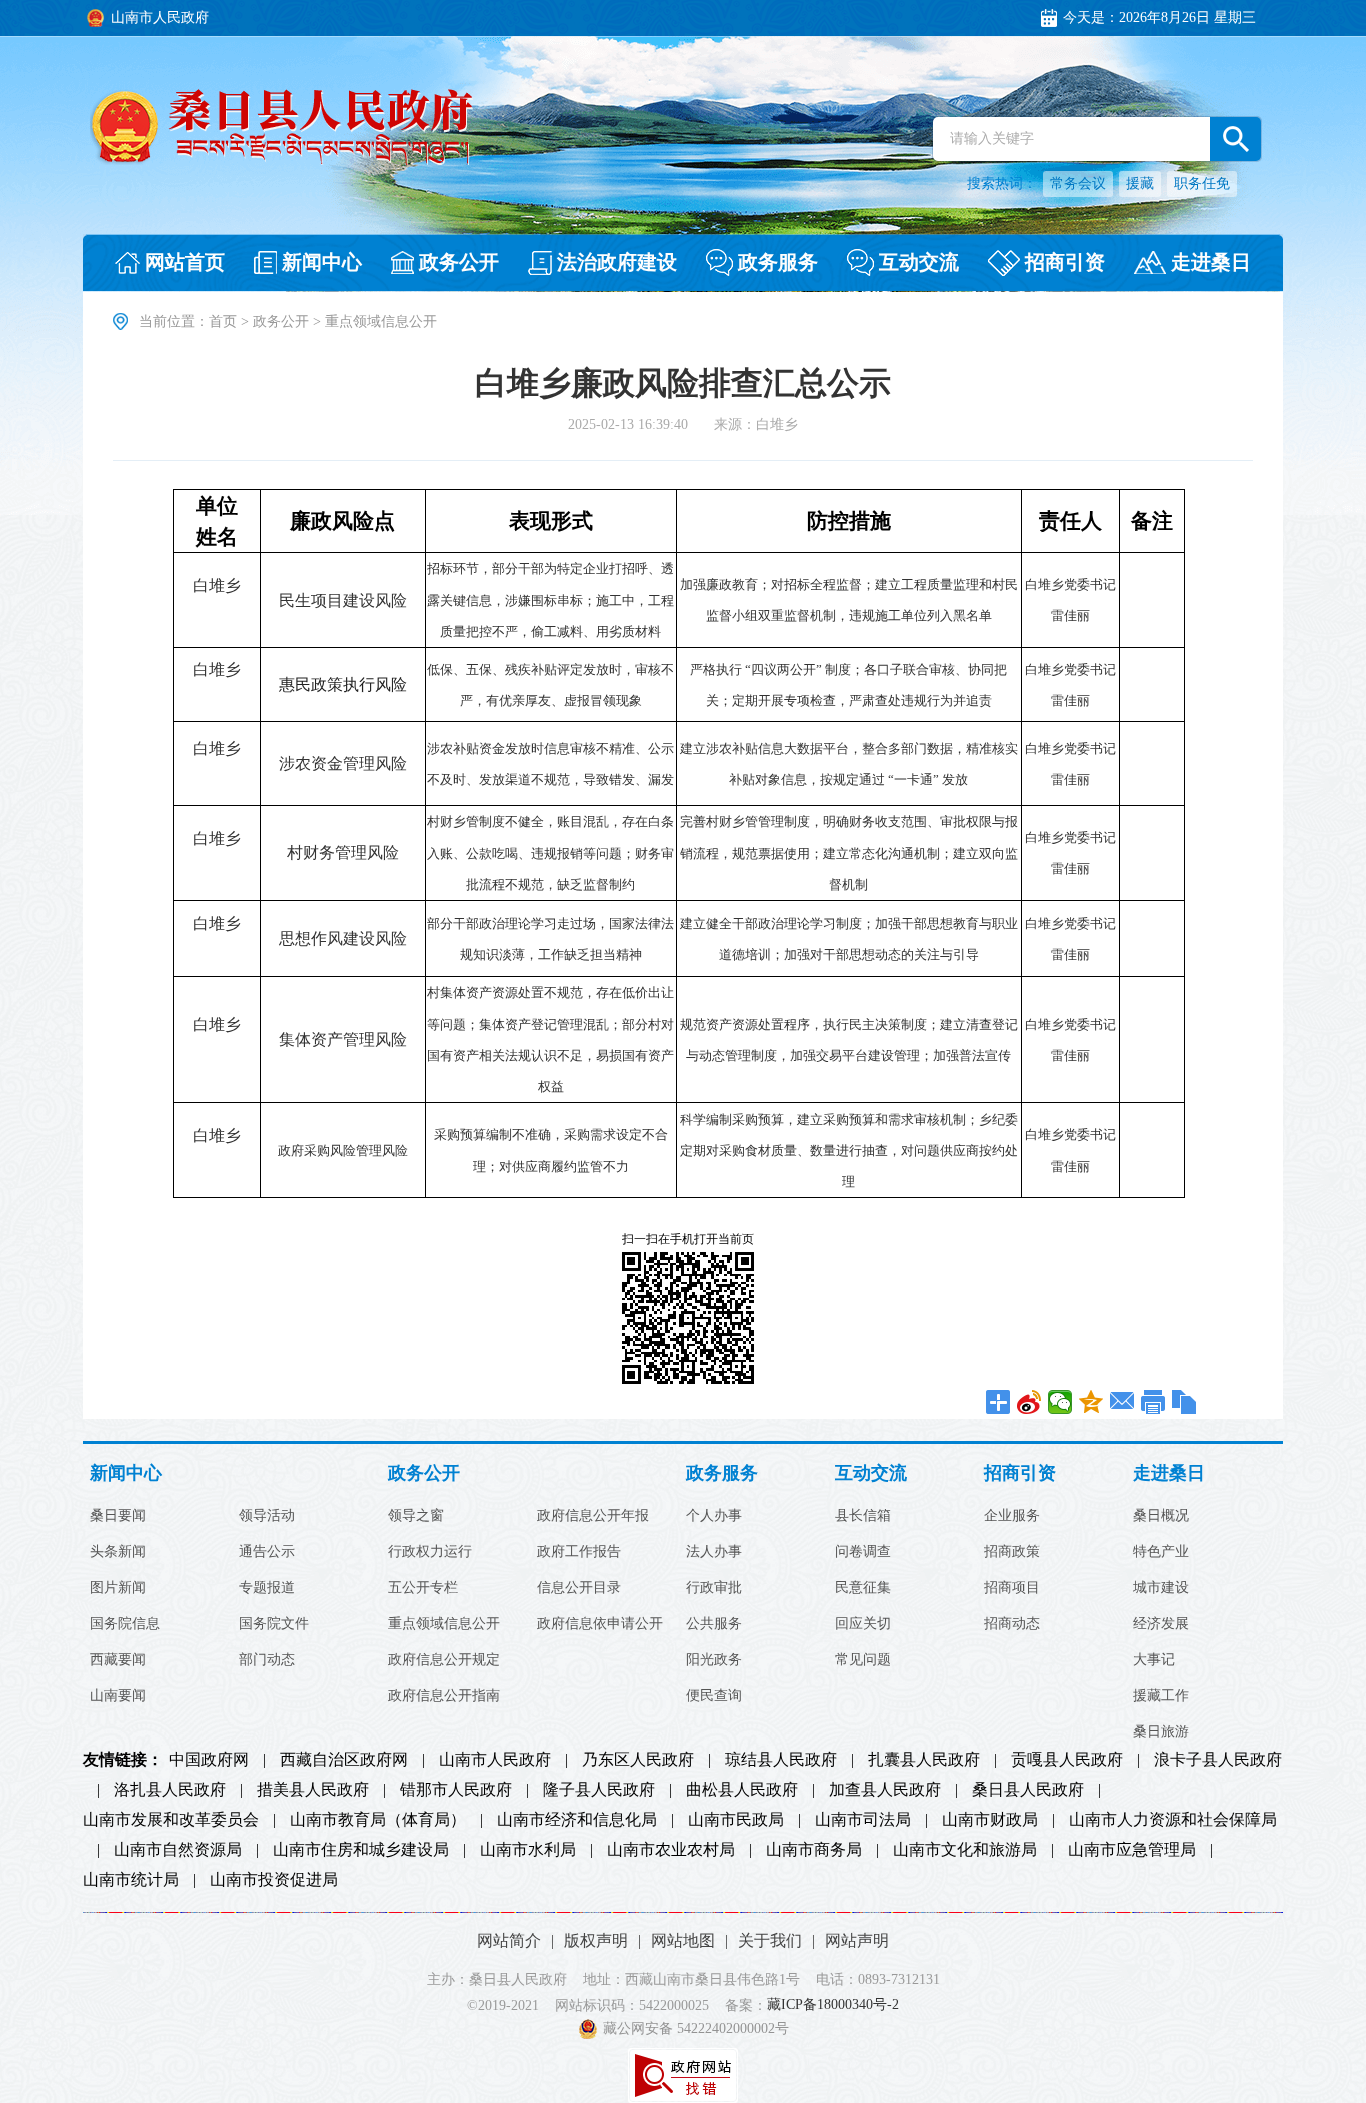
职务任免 (1202, 183)
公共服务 (714, 1624)
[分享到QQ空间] (1091, 1402)
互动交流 (871, 1473)
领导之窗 (416, 1516)
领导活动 (267, 1516)
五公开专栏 (423, 1588)
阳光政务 (714, 1660)
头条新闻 (118, 1552)
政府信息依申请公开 (600, 1624)
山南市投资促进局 (274, 1880)
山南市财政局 (990, 1820)
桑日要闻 (118, 1516)
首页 (223, 321)
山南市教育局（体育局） (378, 1820)
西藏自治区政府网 (344, 1760)
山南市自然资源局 (178, 1850)
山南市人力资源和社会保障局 (1173, 1820)
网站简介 (509, 1940)
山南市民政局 (736, 1820)
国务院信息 (125, 1624)
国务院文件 (274, 1624)
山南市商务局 (814, 1850)
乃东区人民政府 (638, 1760)
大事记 (1154, 1660)
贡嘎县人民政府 (1067, 1760)
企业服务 (1012, 1516)
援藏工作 (1161, 1696)
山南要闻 (118, 1696)
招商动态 (1012, 1624)
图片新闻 (118, 1588)
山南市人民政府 (495, 1760)
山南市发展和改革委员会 (171, 1820)
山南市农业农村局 (671, 1850)
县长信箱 (863, 1516)
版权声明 (596, 1940)
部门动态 (267, 1660)
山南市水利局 (528, 1850)
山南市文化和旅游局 (965, 1850)
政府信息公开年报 (593, 1516)
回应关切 (863, 1624)
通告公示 (267, 1552)
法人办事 (714, 1552)
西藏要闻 (118, 1660)
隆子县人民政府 (599, 1790)
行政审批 (714, 1588)
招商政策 (1012, 1552)
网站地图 (683, 1940)
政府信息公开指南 (444, 1696)
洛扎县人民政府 (170, 1790)
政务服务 (722, 1473)
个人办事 (714, 1516)
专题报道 (267, 1588)
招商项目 (1012, 1588)
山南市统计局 (131, 1880)
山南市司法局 (863, 1820)
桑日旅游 (1161, 1732)
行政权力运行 (430, 1552)
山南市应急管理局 (1132, 1850)
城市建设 (1161, 1588)
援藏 (1140, 183)
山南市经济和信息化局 (577, 1820)
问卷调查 (863, 1552)
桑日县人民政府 (1028, 1790)
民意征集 (863, 1588)
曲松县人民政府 (742, 1790)
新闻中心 (126, 1473)
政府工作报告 (579, 1552)
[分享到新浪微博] (1029, 1402)
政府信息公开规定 (444, 1660)
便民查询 (714, 1696)
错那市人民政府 (456, 1790)
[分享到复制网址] (1184, 1402)
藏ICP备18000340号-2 (833, 2005)
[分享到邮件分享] (1122, 1402)
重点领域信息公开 (444, 1624)
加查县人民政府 (885, 1790)
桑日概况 (1161, 1516)
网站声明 (857, 1940)
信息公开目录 (579, 1588)
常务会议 (1078, 183)
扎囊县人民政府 (924, 1760)
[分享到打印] (1153, 1402)
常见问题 (863, 1660)
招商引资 (1020, 1473)
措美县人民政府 (313, 1790)
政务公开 (281, 321)
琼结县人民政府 (781, 1760)
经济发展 (1161, 1624)
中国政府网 (209, 1760)
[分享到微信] (1060, 1402)
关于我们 (770, 1940)
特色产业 (1161, 1552)
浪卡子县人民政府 (1218, 1760)
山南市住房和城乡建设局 (361, 1850)
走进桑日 (1169, 1473)
